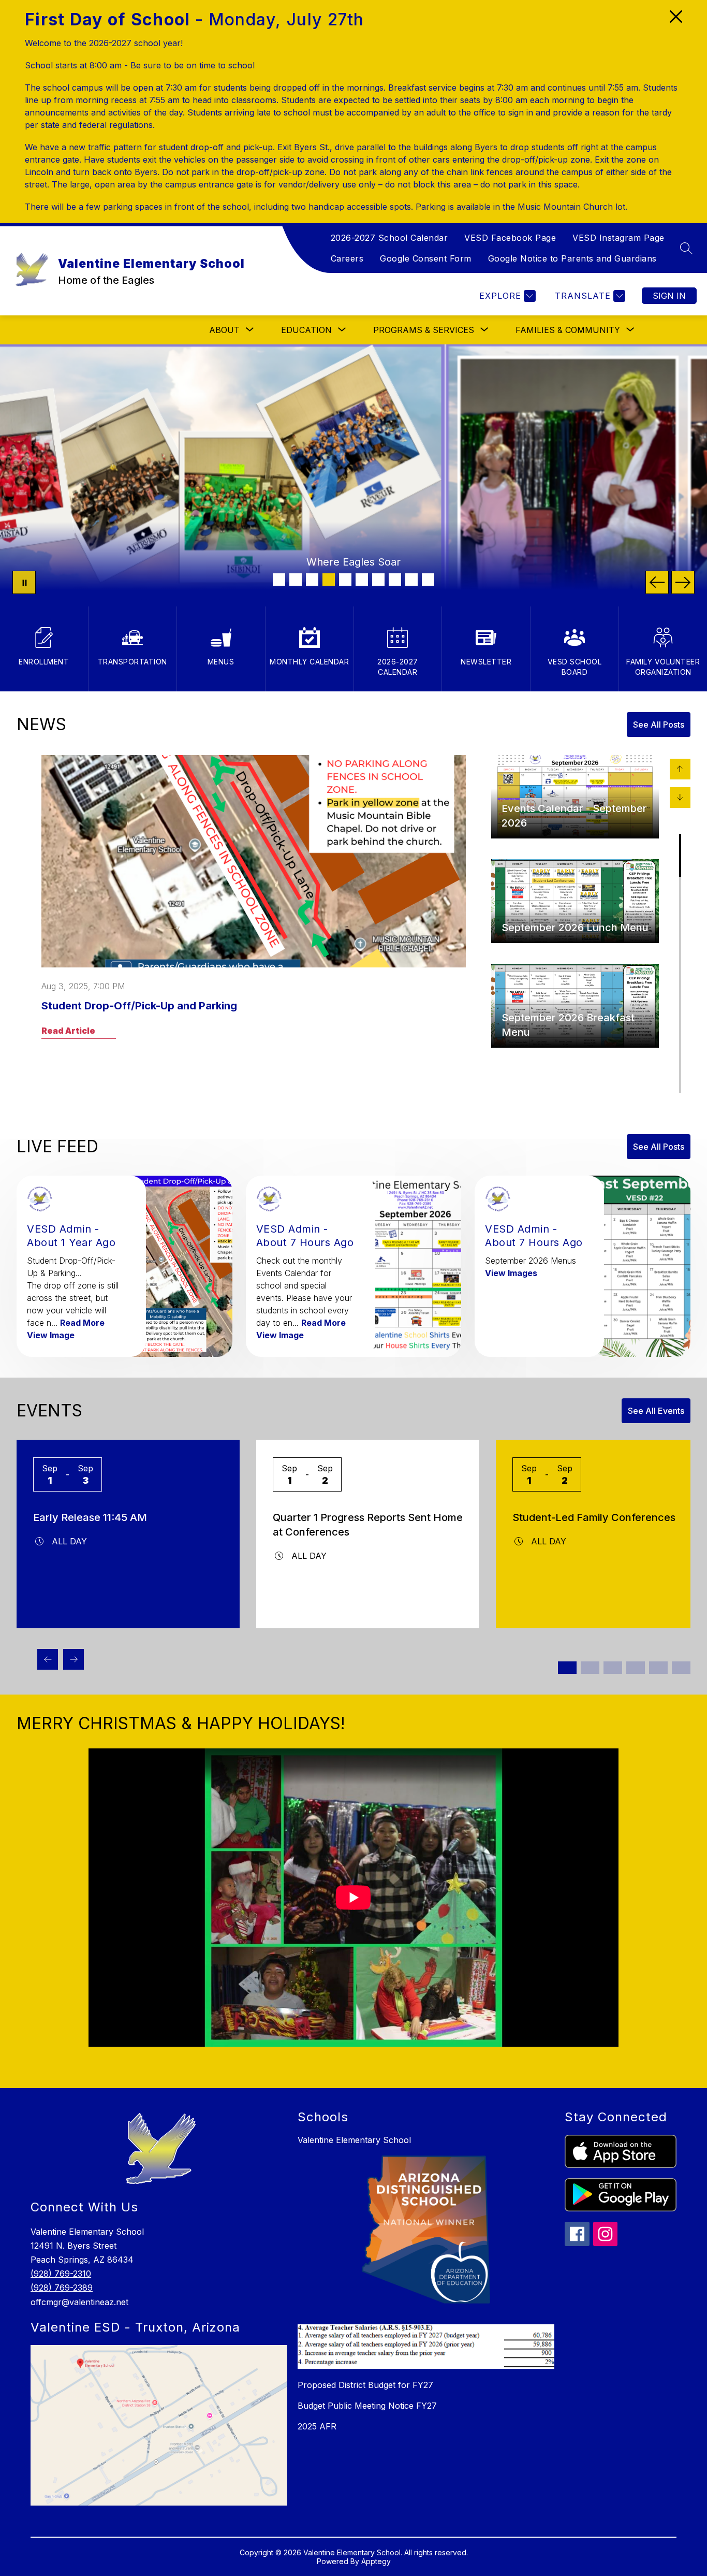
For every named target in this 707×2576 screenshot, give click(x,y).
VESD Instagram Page (618, 238)
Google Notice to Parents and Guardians (572, 258)
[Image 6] (362, 580)
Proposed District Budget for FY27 (365, 2385)
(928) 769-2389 (62, 2288)
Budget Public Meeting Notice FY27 (367, 2406)
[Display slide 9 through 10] (658, 1668)
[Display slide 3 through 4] (590, 1668)
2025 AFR (317, 2426)
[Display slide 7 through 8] (636, 1668)
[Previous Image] (657, 582)
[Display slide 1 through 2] (567, 1668)
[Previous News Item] (680, 769)
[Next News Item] (680, 798)
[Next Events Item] (73, 1659)
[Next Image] (683, 582)
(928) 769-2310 (61, 2274)
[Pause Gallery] (24, 582)
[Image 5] (345, 580)
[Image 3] (312, 580)
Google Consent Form (426, 258)
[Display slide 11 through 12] (681, 1668)
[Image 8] (395, 580)
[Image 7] (378, 580)
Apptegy (376, 2561)
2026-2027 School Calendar (389, 238)
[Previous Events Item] (48, 1659)
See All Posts (659, 725)
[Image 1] (279, 580)
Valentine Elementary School (354, 2140)
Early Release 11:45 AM (90, 1517)
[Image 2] (296, 580)
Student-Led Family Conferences (594, 1517)
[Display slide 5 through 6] (613, 1668)
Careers (347, 258)
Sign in (669, 296)
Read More (82, 1323)
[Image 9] (411, 580)
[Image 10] (428, 580)
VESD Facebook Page (510, 238)
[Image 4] (329, 580)
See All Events (656, 1411)
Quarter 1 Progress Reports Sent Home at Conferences (368, 1525)
